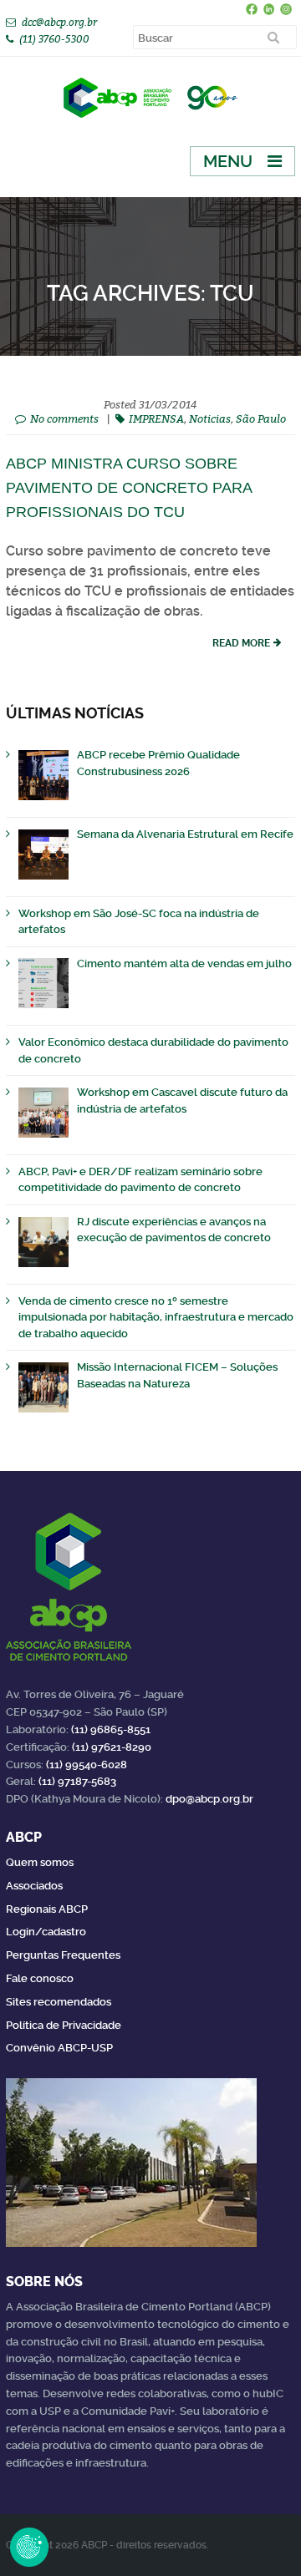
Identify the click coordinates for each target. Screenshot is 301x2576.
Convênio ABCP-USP (59, 2048)
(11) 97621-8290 (112, 1747)
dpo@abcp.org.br (209, 1799)
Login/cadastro (46, 1932)
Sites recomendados (59, 2002)
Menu (228, 161)
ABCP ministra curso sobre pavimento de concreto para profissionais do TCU (129, 488)
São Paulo (261, 418)
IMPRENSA (156, 418)
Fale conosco (40, 1978)
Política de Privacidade (64, 2025)
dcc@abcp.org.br (59, 22)
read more (241, 643)
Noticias (210, 418)
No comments (64, 418)
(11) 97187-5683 (77, 1781)
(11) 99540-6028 (87, 1765)
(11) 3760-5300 (54, 39)
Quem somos (40, 1862)
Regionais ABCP (47, 1909)
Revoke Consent (29, 2547)
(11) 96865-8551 (111, 1729)
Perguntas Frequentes (63, 1955)
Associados (34, 1886)
